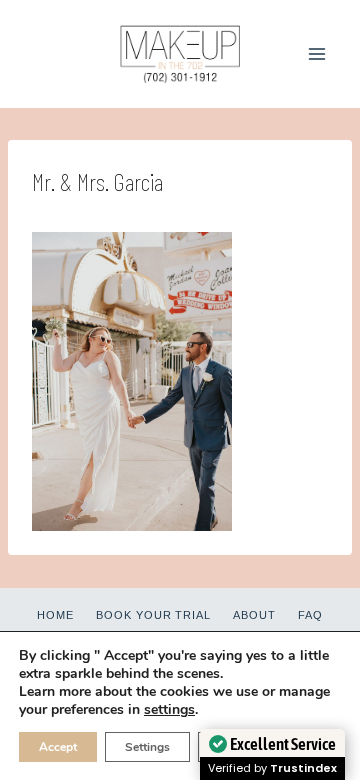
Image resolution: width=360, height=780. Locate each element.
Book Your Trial (154, 615)
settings (169, 710)
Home (55, 615)
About (254, 615)
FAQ (310, 615)
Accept (58, 747)
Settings (147, 747)
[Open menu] (316, 53)
